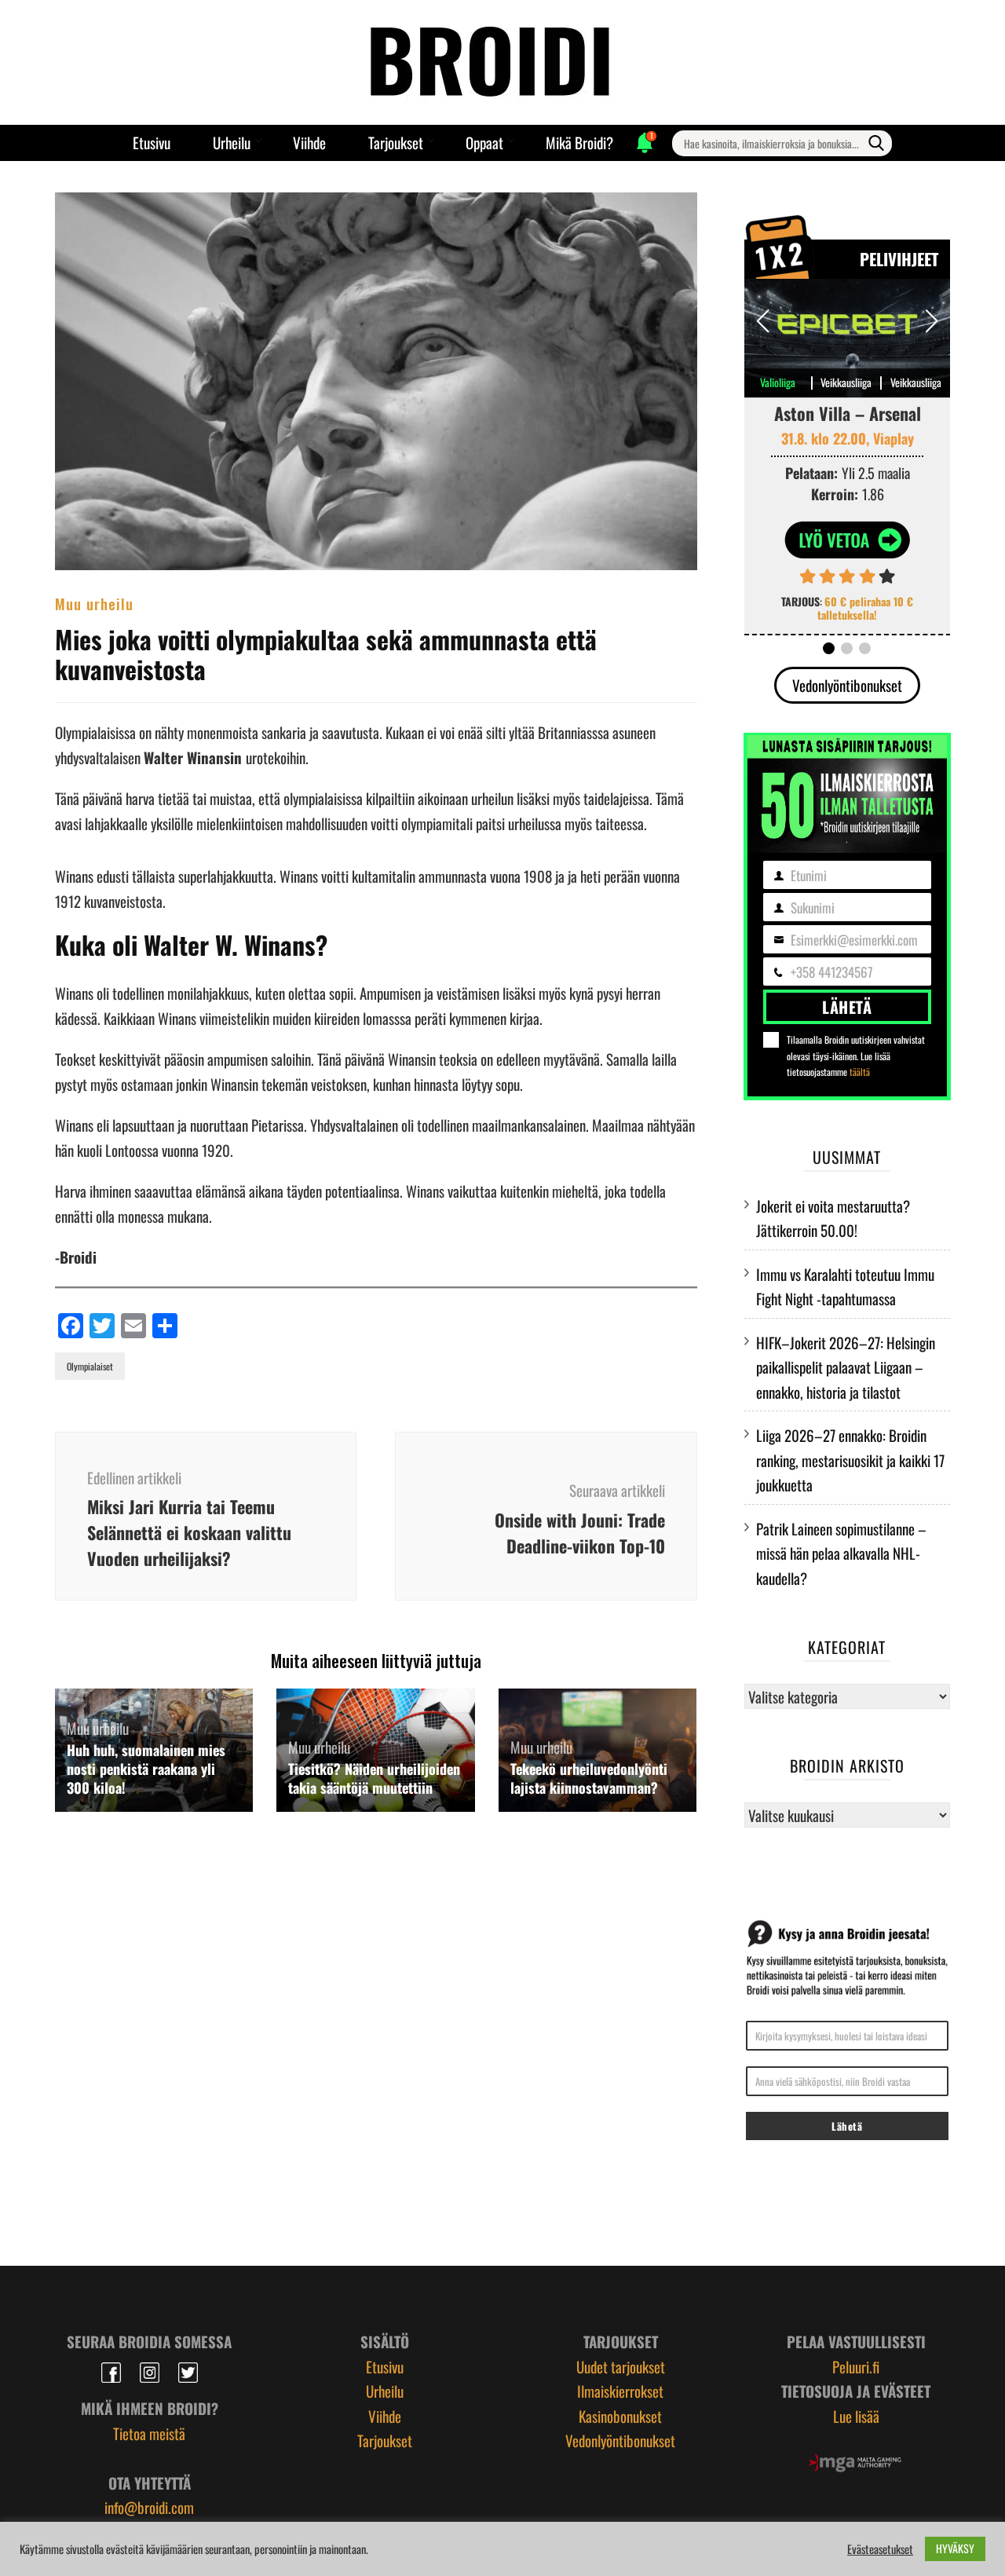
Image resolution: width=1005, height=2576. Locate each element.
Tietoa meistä (149, 2433)
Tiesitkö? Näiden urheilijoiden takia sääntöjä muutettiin (374, 1778)
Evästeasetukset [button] (880, 2549)
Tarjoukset (396, 142)
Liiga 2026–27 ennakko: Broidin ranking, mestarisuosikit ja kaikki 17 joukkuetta (850, 1460)
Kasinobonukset (620, 2416)
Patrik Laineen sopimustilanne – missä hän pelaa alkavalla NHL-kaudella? (841, 1553)
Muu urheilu (94, 603)
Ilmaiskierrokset (620, 2391)
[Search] (876, 143)
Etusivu (152, 142)
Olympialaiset (90, 1366)
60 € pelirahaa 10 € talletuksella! (865, 608)
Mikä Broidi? (579, 142)
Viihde (309, 142)
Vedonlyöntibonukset (847, 685)
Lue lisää (856, 2416)
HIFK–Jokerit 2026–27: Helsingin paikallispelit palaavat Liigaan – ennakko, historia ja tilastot (846, 1367)
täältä (860, 1072)
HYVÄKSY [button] (955, 2548)
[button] (932, 321)
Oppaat (484, 142)
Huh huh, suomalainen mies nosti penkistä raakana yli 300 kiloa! (146, 1769)
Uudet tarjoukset (621, 2366)
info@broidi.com (149, 2507)
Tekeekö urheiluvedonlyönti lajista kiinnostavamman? (589, 1778)
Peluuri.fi (856, 2366)
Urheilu (232, 142)
